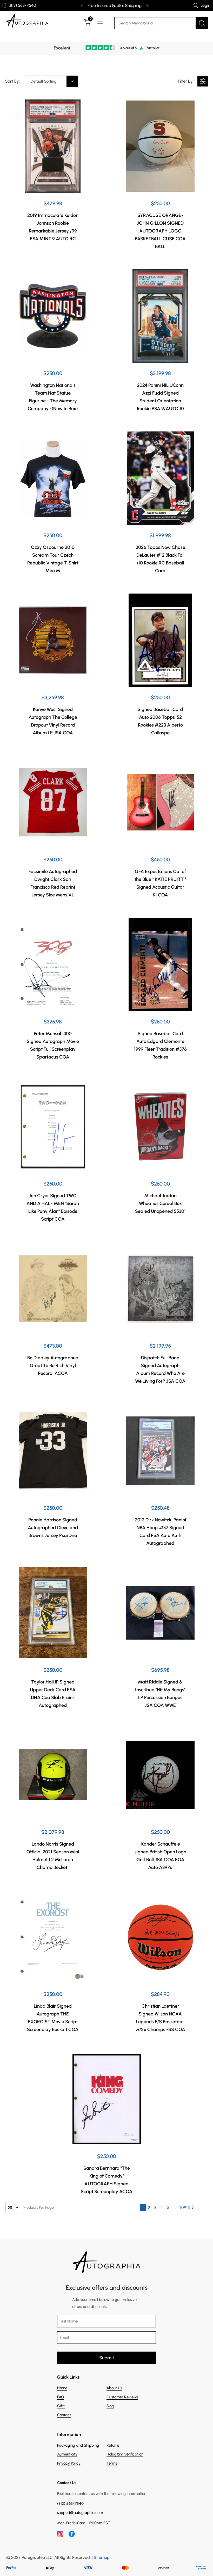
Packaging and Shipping (78, 2445)
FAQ (61, 2397)
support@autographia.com (80, 2513)
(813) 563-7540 (22, 5)
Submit (107, 2358)
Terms (112, 2463)
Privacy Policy (69, 2463)
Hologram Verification (125, 2454)
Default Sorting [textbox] (44, 81)
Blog (110, 2406)
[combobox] (51, 81)
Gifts (61, 2406)
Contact (64, 2415)
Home (62, 2388)
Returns (113, 2445)
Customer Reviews (122, 2397)
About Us (114, 2388)
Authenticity (67, 2454)
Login (205, 5)
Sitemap (102, 2557)
